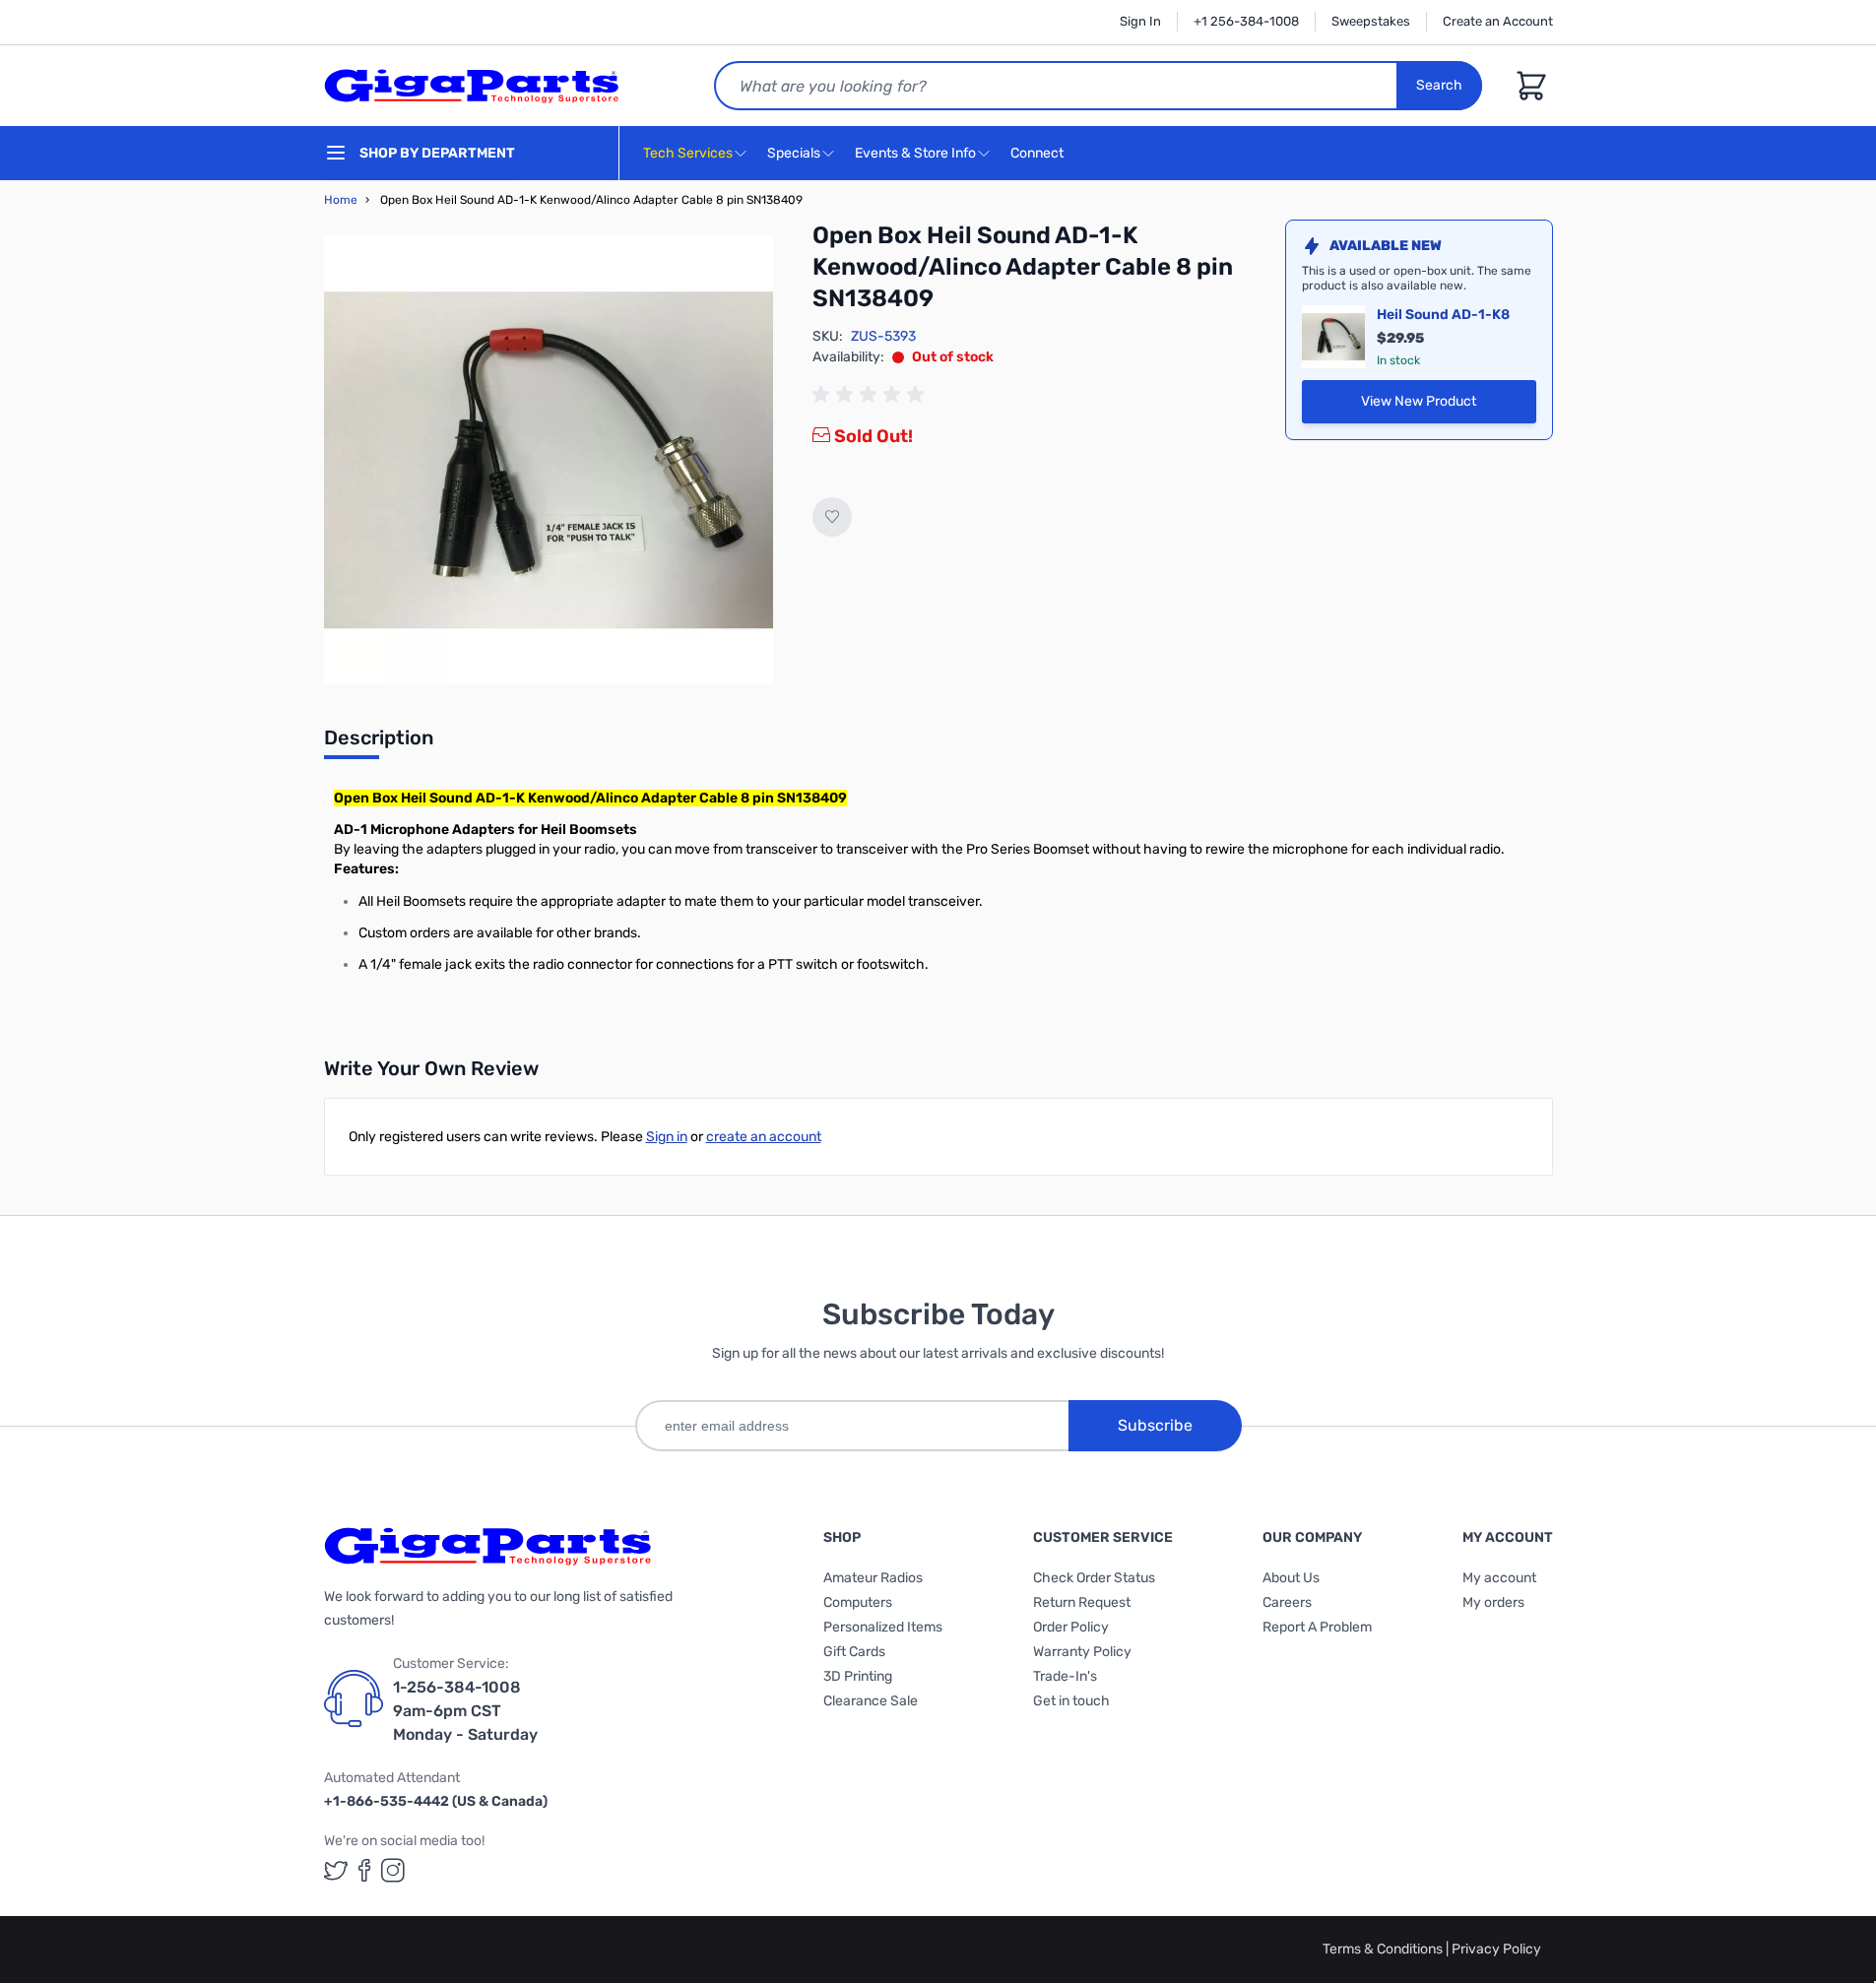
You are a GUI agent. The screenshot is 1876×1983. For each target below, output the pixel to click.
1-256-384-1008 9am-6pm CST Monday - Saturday (465, 1711)
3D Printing (858, 1676)
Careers (1287, 1602)
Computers (858, 1602)
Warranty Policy (1082, 1652)
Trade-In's (1065, 1676)
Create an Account (1498, 21)
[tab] (379, 743)
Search (1439, 85)
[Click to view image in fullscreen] (549, 460)
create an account (764, 1137)
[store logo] (472, 86)
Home (341, 200)
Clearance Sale (871, 1701)
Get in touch (1071, 1701)
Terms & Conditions (1384, 1949)
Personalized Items (883, 1627)
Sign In (1140, 21)
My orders (1493, 1602)
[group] (872, 395)
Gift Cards (854, 1652)
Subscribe (1155, 1425)
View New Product (1449, 406)
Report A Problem (1317, 1627)
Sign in (667, 1137)
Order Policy (1071, 1627)
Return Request (1082, 1602)
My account (1499, 1578)
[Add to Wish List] (832, 517)
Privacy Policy (1496, 1949)
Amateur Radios (873, 1578)
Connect (1038, 153)
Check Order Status (1094, 1578)
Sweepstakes (1371, 21)
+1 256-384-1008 (1246, 21)
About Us (1291, 1578)
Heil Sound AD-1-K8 (1443, 315)
